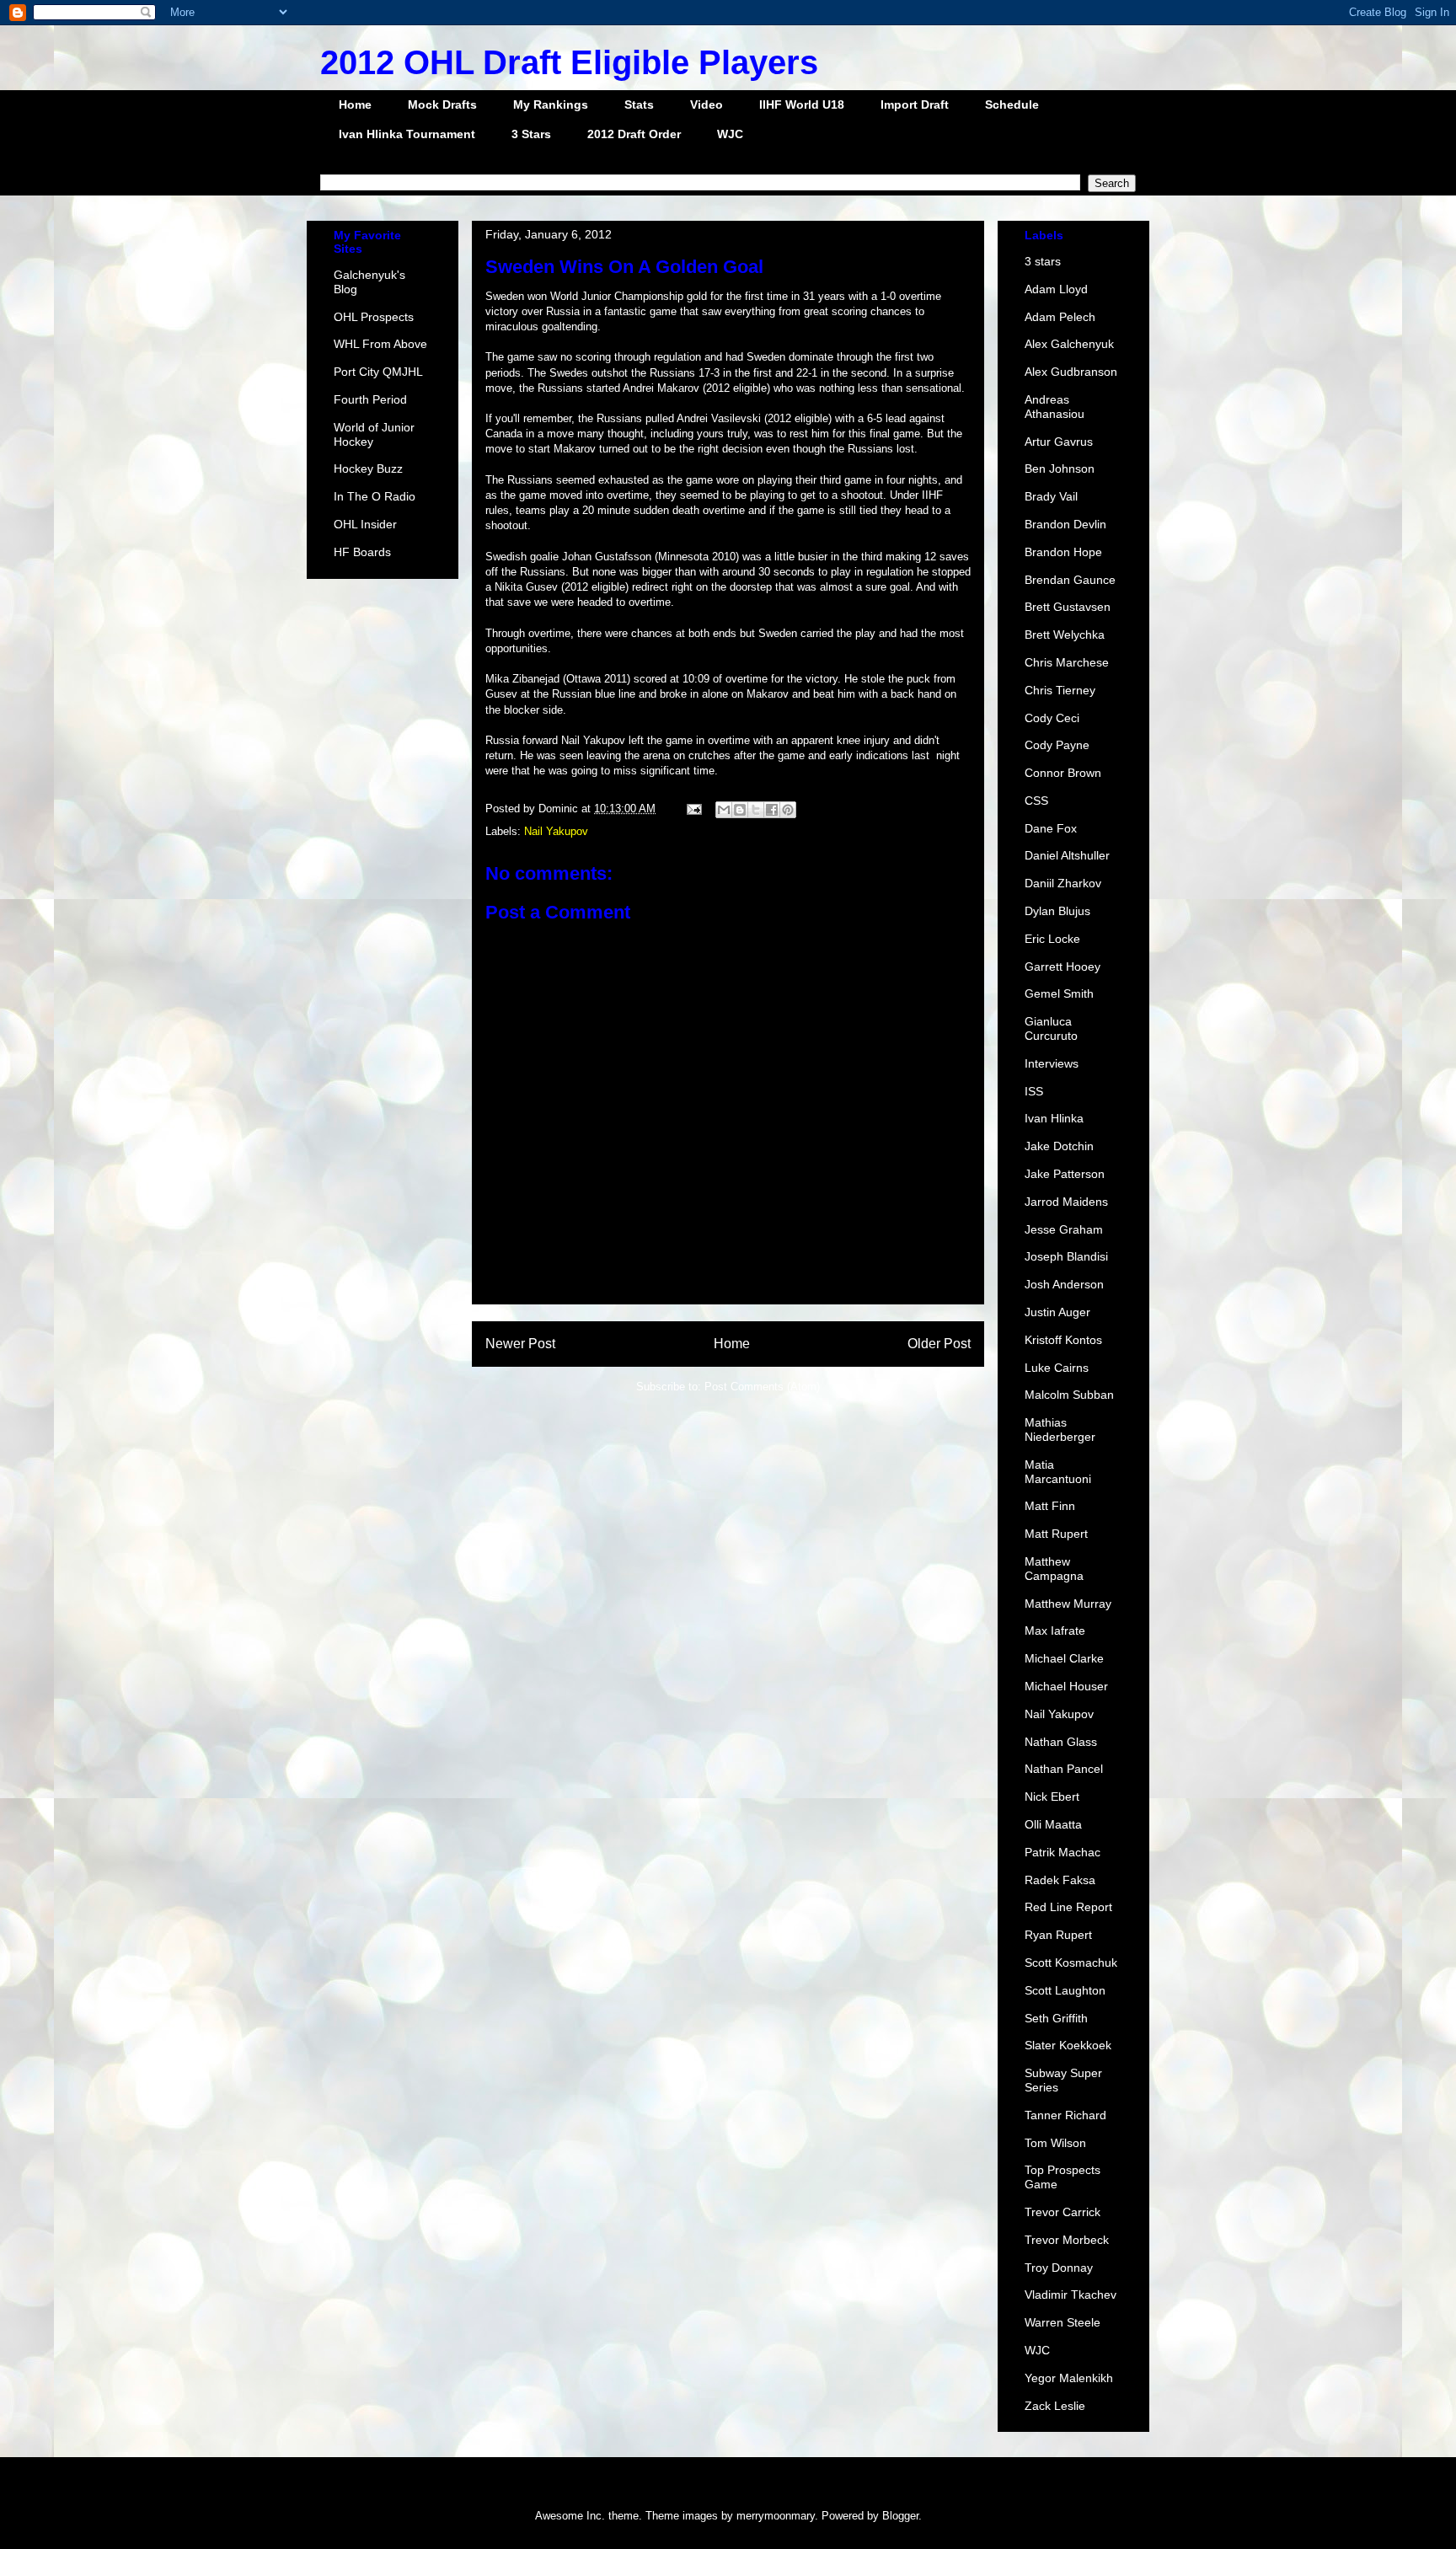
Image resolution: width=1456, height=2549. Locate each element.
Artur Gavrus (1059, 442)
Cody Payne (1057, 745)
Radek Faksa (1060, 1880)
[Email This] (724, 810)
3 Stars (531, 134)
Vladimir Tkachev (1071, 2295)
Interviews (1052, 1063)
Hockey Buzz (368, 469)
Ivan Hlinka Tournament (407, 134)
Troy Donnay (1059, 2268)
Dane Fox (1051, 828)
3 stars (1043, 261)
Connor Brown (1063, 773)
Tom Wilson (1055, 2143)
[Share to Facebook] (772, 810)
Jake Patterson (1065, 1174)
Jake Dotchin (1059, 1146)
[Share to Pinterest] (788, 810)
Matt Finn (1050, 1506)
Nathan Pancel (1064, 1769)
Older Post (939, 1344)
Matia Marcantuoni (1058, 1472)
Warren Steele (1063, 2322)
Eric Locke (1052, 939)
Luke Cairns (1057, 1368)
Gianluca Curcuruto (1051, 1028)
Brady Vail (1051, 496)
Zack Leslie (1055, 2406)
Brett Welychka (1065, 635)
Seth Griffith (1056, 2018)
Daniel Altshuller (1067, 855)
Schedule (1012, 104)
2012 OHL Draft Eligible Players (569, 62)
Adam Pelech (1060, 317)
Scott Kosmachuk (1071, 1963)
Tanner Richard (1065, 2115)
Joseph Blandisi (1066, 1256)
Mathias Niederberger (1060, 1430)
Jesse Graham (1064, 1229)
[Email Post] (693, 809)
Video (707, 104)
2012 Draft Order (634, 134)
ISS (1034, 1091)
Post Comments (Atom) (762, 1387)
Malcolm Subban (1069, 1395)
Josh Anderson (1064, 1284)
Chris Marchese (1067, 662)
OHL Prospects (374, 317)
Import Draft (915, 104)
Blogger (900, 2516)
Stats (639, 104)
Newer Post (520, 1344)
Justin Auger (1057, 1312)
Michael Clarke (1064, 1658)
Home (355, 104)
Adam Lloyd (1056, 289)
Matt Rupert (1056, 1534)
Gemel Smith (1059, 993)
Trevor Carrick (1063, 2212)
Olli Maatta (1053, 1824)
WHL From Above (380, 344)
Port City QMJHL (378, 372)
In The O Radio (375, 496)
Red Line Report (1068, 1907)
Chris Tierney (1060, 690)
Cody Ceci (1052, 718)
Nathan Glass (1061, 1742)
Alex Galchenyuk (1069, 344)
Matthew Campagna (1054, 1569)
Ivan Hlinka (1054, 1118)
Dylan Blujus (1057, 911)
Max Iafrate (1055, 1631)
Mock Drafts (442, 104)
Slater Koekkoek (1068, 2045)
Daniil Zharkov (1063, 883)
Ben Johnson (1060, 469)
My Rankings (551, 104)
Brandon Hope (1063, 552)
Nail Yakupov (556, 831)
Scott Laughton (1065, 1990)
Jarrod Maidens (1066, 1202)
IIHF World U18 (802, 104)
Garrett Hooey (1063, 967)
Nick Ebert (1052, 1797)
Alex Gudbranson (1071, 372)
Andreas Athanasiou (1055, 407)
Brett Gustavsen (1068, 607)
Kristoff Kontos (1063, 1340)
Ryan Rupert (1058, 1935)
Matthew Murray (1068, 1604)
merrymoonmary (776, 2516)
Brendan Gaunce (1070, 580)
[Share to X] (756, 810)
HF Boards (362, 552)
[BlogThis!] (740, 810)
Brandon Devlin (1065, 524)
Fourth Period (370, 399)
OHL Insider (365, 524)
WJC (730, 134)
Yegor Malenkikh (1069, 2378)
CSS (1036, 801)
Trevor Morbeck (1067, 2240)
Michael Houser (1066, 1686)
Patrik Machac (1063, 1852)
